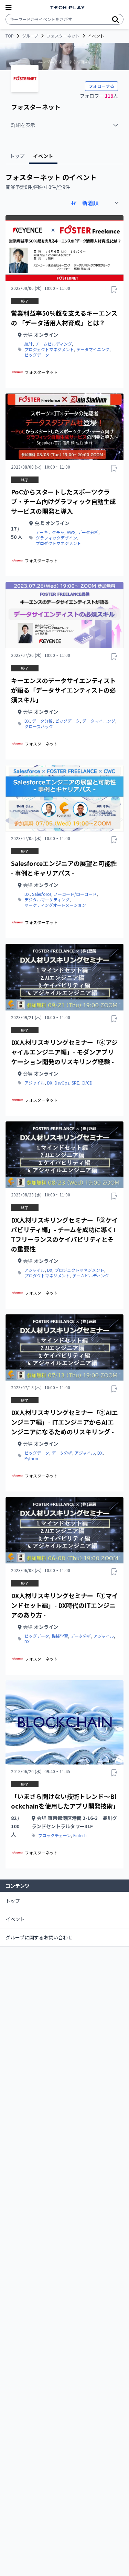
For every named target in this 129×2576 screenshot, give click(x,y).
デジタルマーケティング (47, 900)
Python (31, 1458)
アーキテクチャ (50, 532)
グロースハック (39, 726)
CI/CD (87, 1083)
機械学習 (60, 1636)
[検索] (116, 19)
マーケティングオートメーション (55, 905)
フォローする (101, 86)
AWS (71, 532)
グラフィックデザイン (56, 538)
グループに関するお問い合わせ (39, 1937)
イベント (15, 1919)
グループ (30, 36)
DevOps (62, 1083)
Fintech (80, 1835)
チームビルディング (53, 344)
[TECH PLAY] (67, 8)
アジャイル (35, 1083)
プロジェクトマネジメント (49, 349)
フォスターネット (63, 36)
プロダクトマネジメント (58, 543)
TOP (10, 36)
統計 (29, 344)
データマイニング (93, 349)
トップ (13, 1901)
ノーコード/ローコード (75, 894)
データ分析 (88, 532)
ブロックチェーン (55, 1835)
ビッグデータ (37, 355)
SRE (75, 1083)
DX (27, 721)
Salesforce (42, 894)
